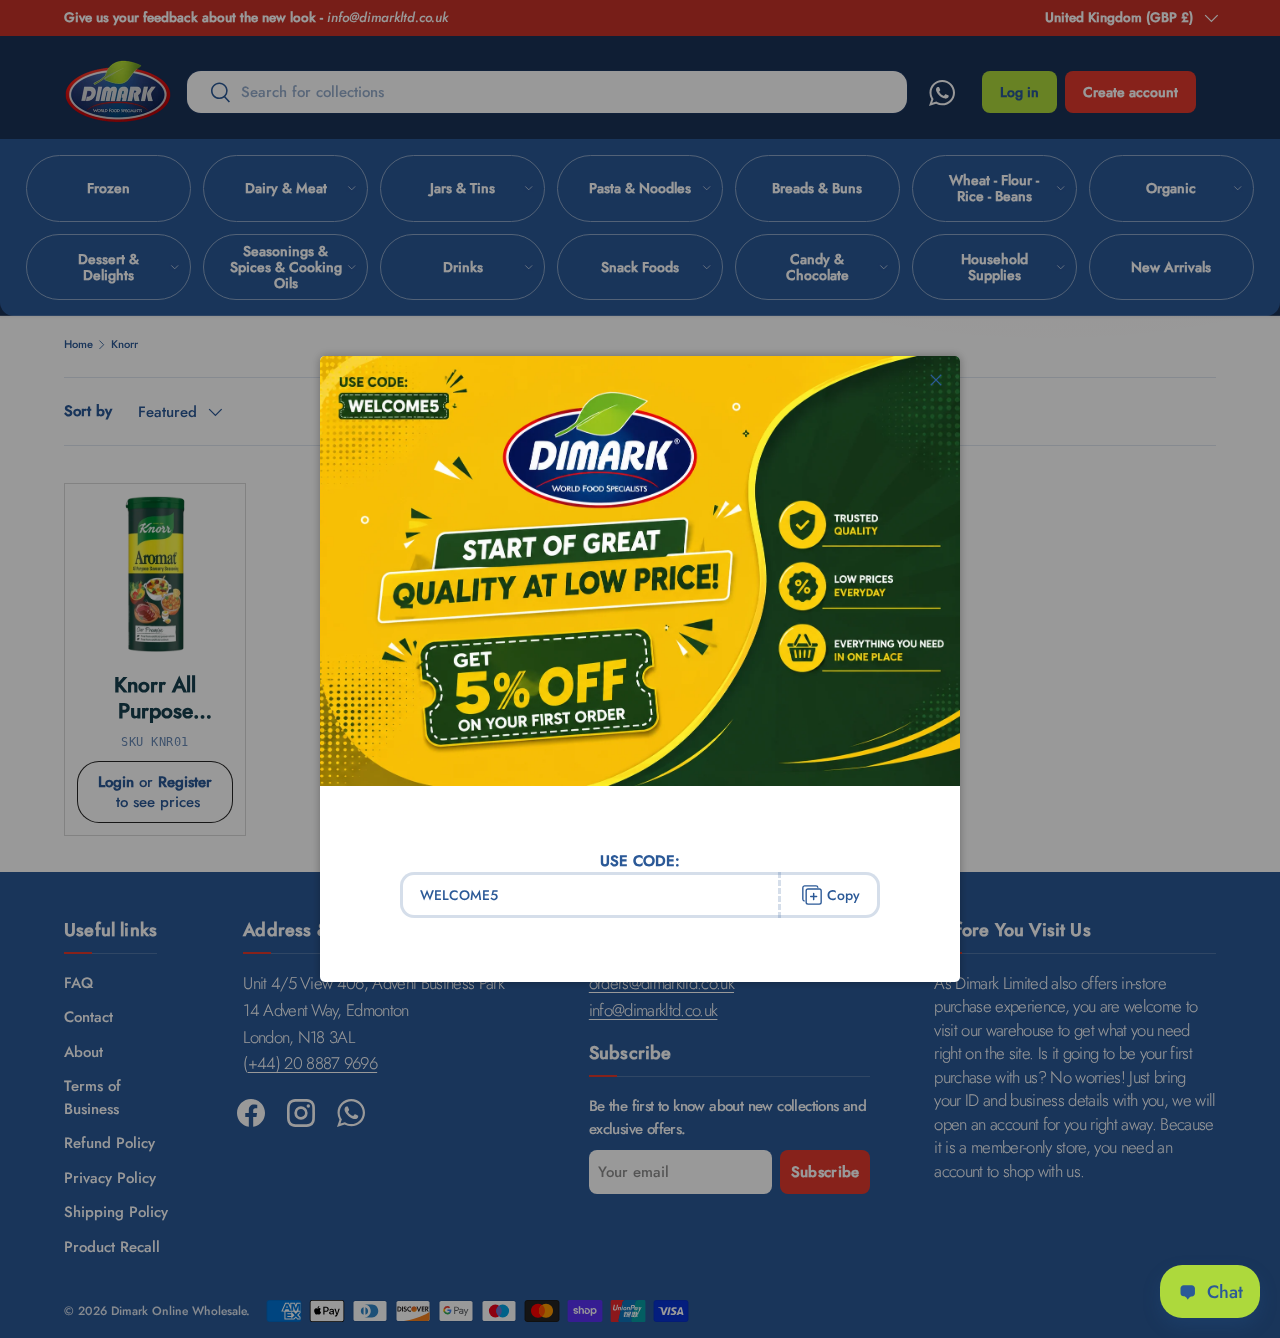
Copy (843, 895)
